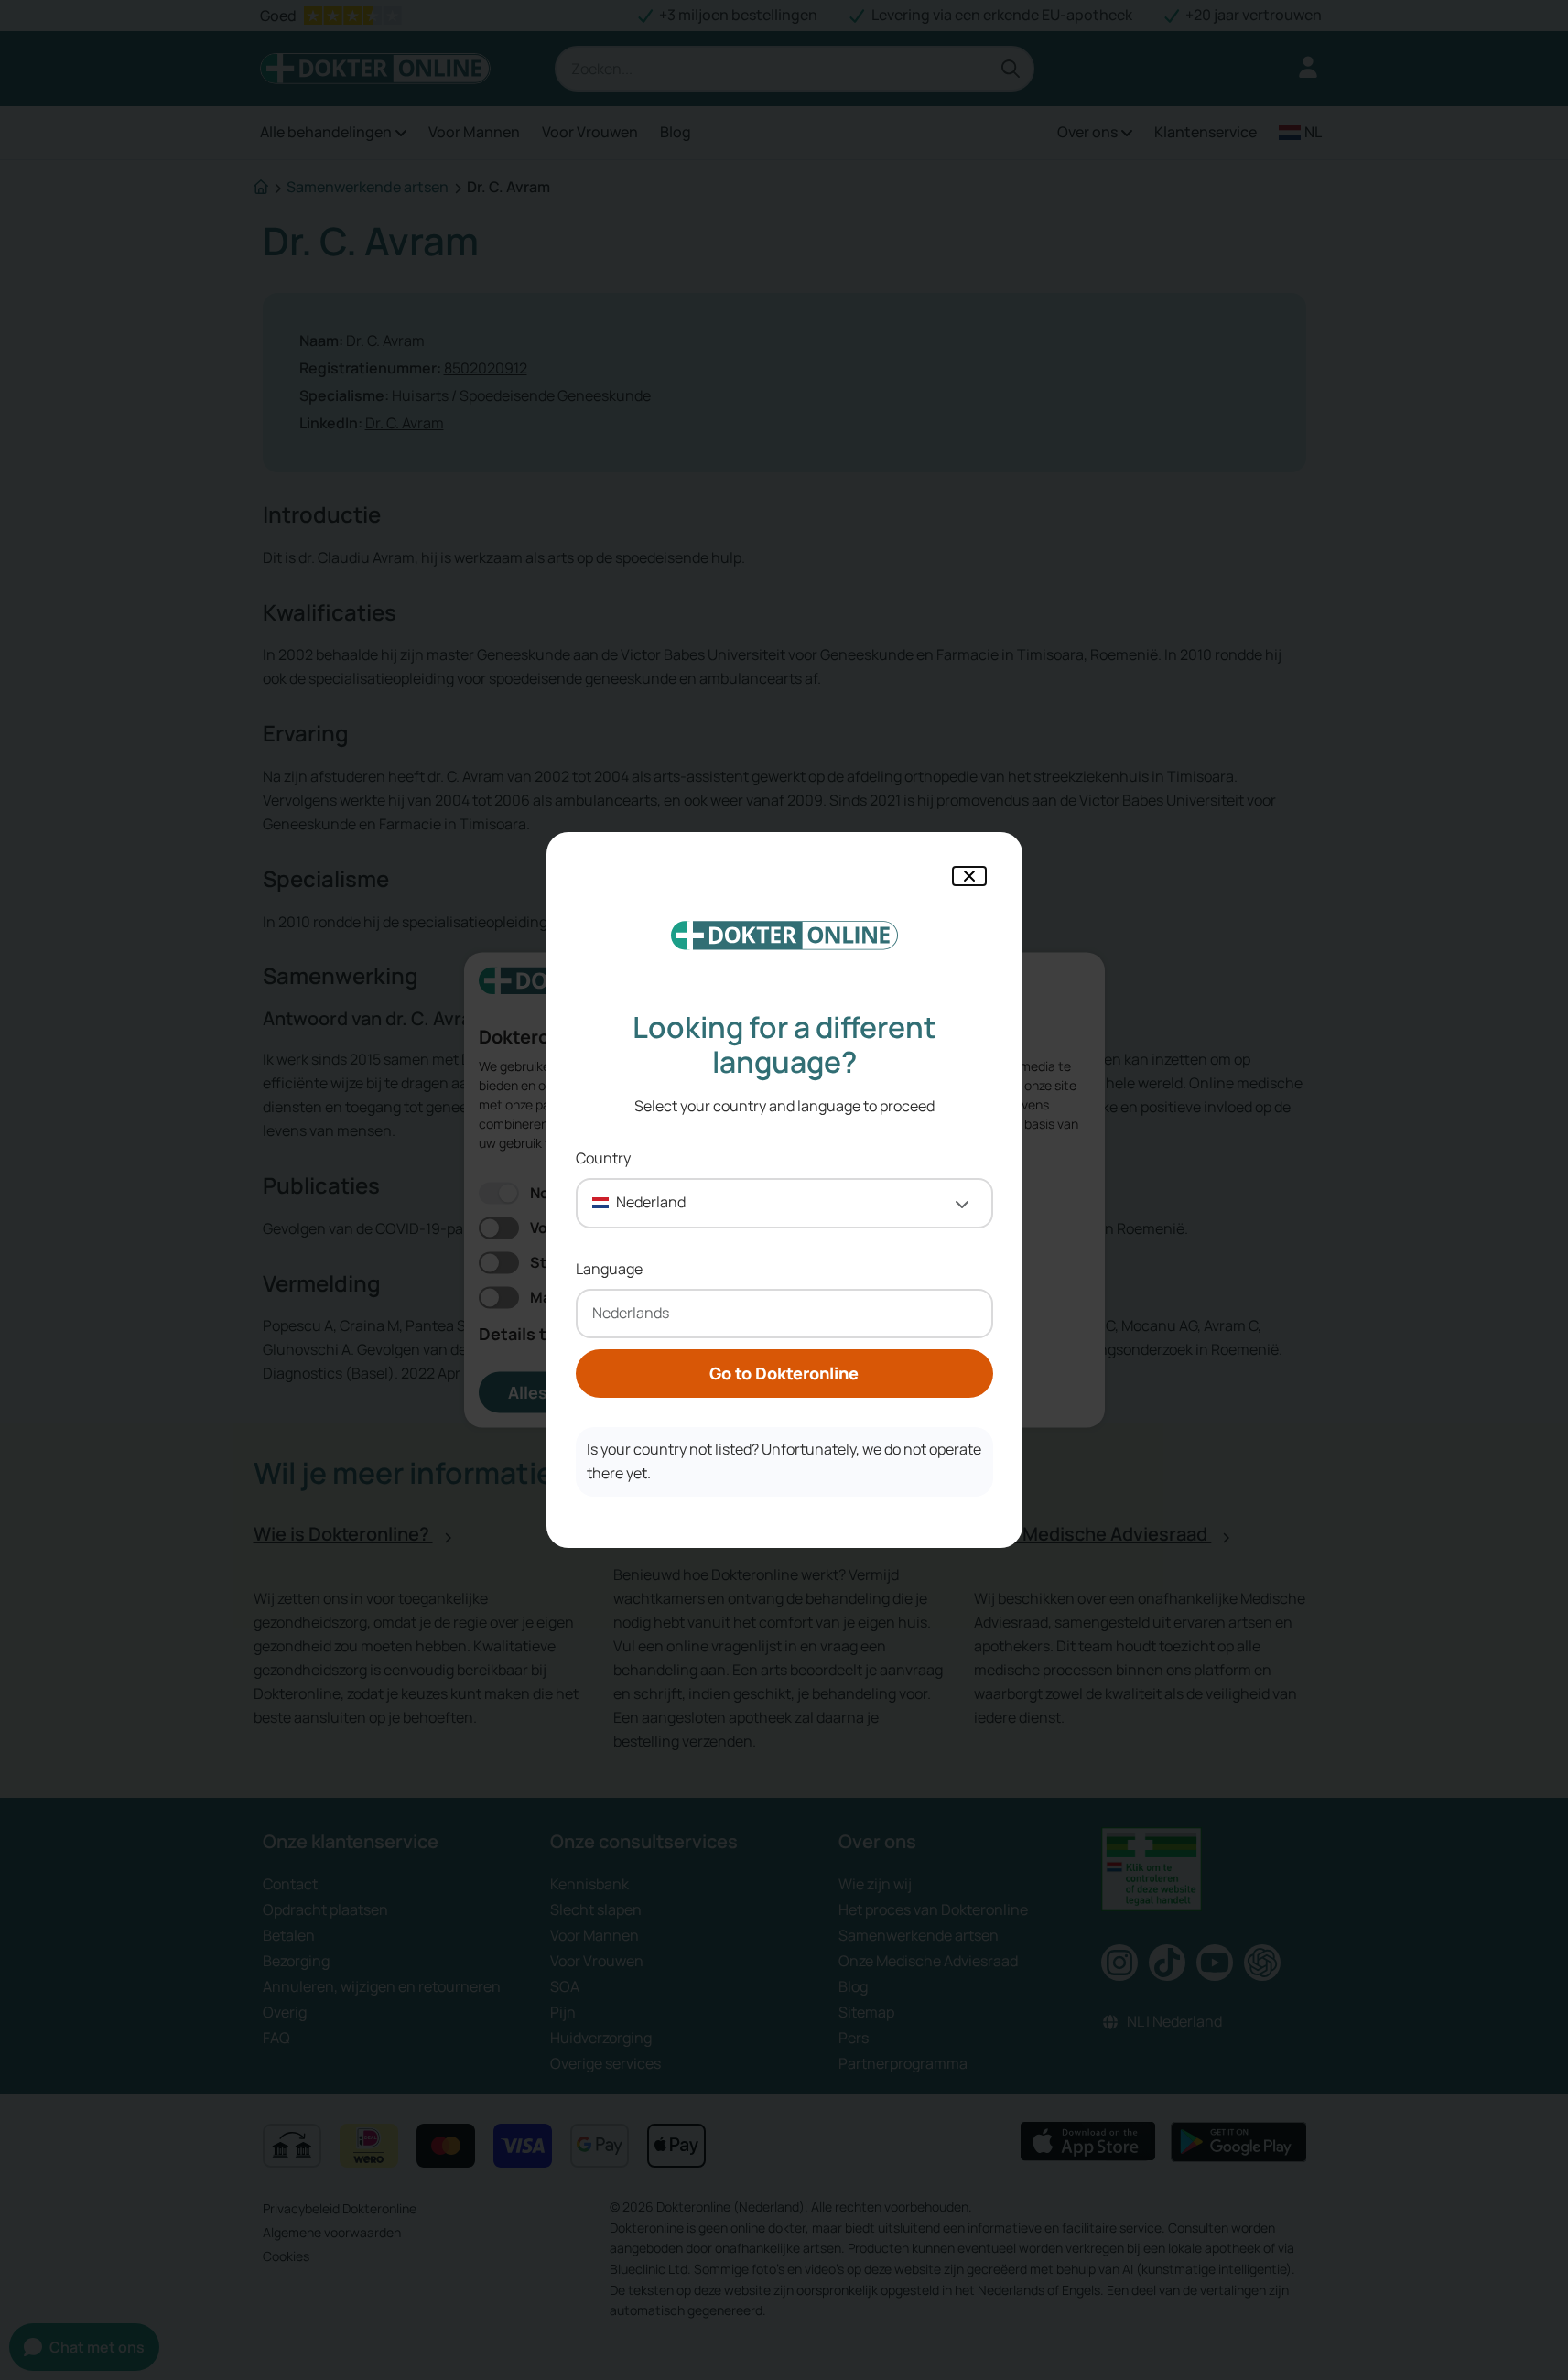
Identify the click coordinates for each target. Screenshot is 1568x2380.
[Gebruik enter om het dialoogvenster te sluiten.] (969, 876)
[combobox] (784, 1203)
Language (609, 1269)
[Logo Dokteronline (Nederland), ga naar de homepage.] (784, 936)
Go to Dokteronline (784, 1373)
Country (603, 1158)
